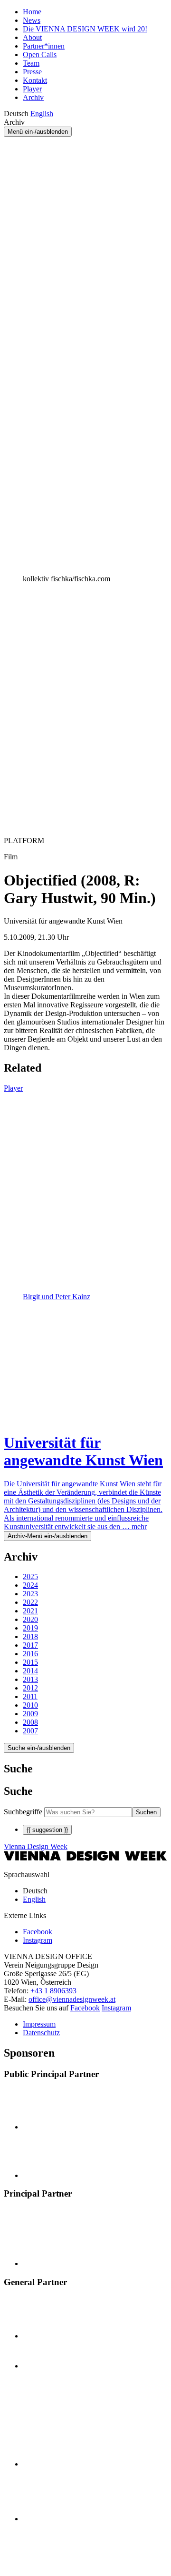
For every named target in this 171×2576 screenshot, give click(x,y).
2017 (30, 1645)
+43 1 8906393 (53, 1991)
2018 (30, 1636)
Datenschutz (41, 2033)
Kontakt (35, 80)
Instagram (116, 2008)
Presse (32, 72)
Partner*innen (44, 46)
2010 (30, 1705)
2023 (30, 1594)
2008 (30, 1722)
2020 (30, 1619)
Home (32, 12)
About (32, 37)
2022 (30, 1602)
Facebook (85, 2008)
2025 (30, 1576)
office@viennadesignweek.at (72, 1999)
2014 (30, 1671)
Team (31, 63)
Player (32, 89)
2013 (30, 1679)
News (32, 20)
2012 (30, 1688)
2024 (30, 1585)
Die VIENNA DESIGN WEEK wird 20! (85, 29)
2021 (30, 1611)
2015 (30, 1662)
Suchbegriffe (23, 1812)
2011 (30, 1696)
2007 (30, 1731)
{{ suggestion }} (47, 1830)
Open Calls (40, 55)
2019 (30, 1628)
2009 (30, 1714)
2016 (30, 1654)
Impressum (39, 2024)
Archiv (33, 97)
